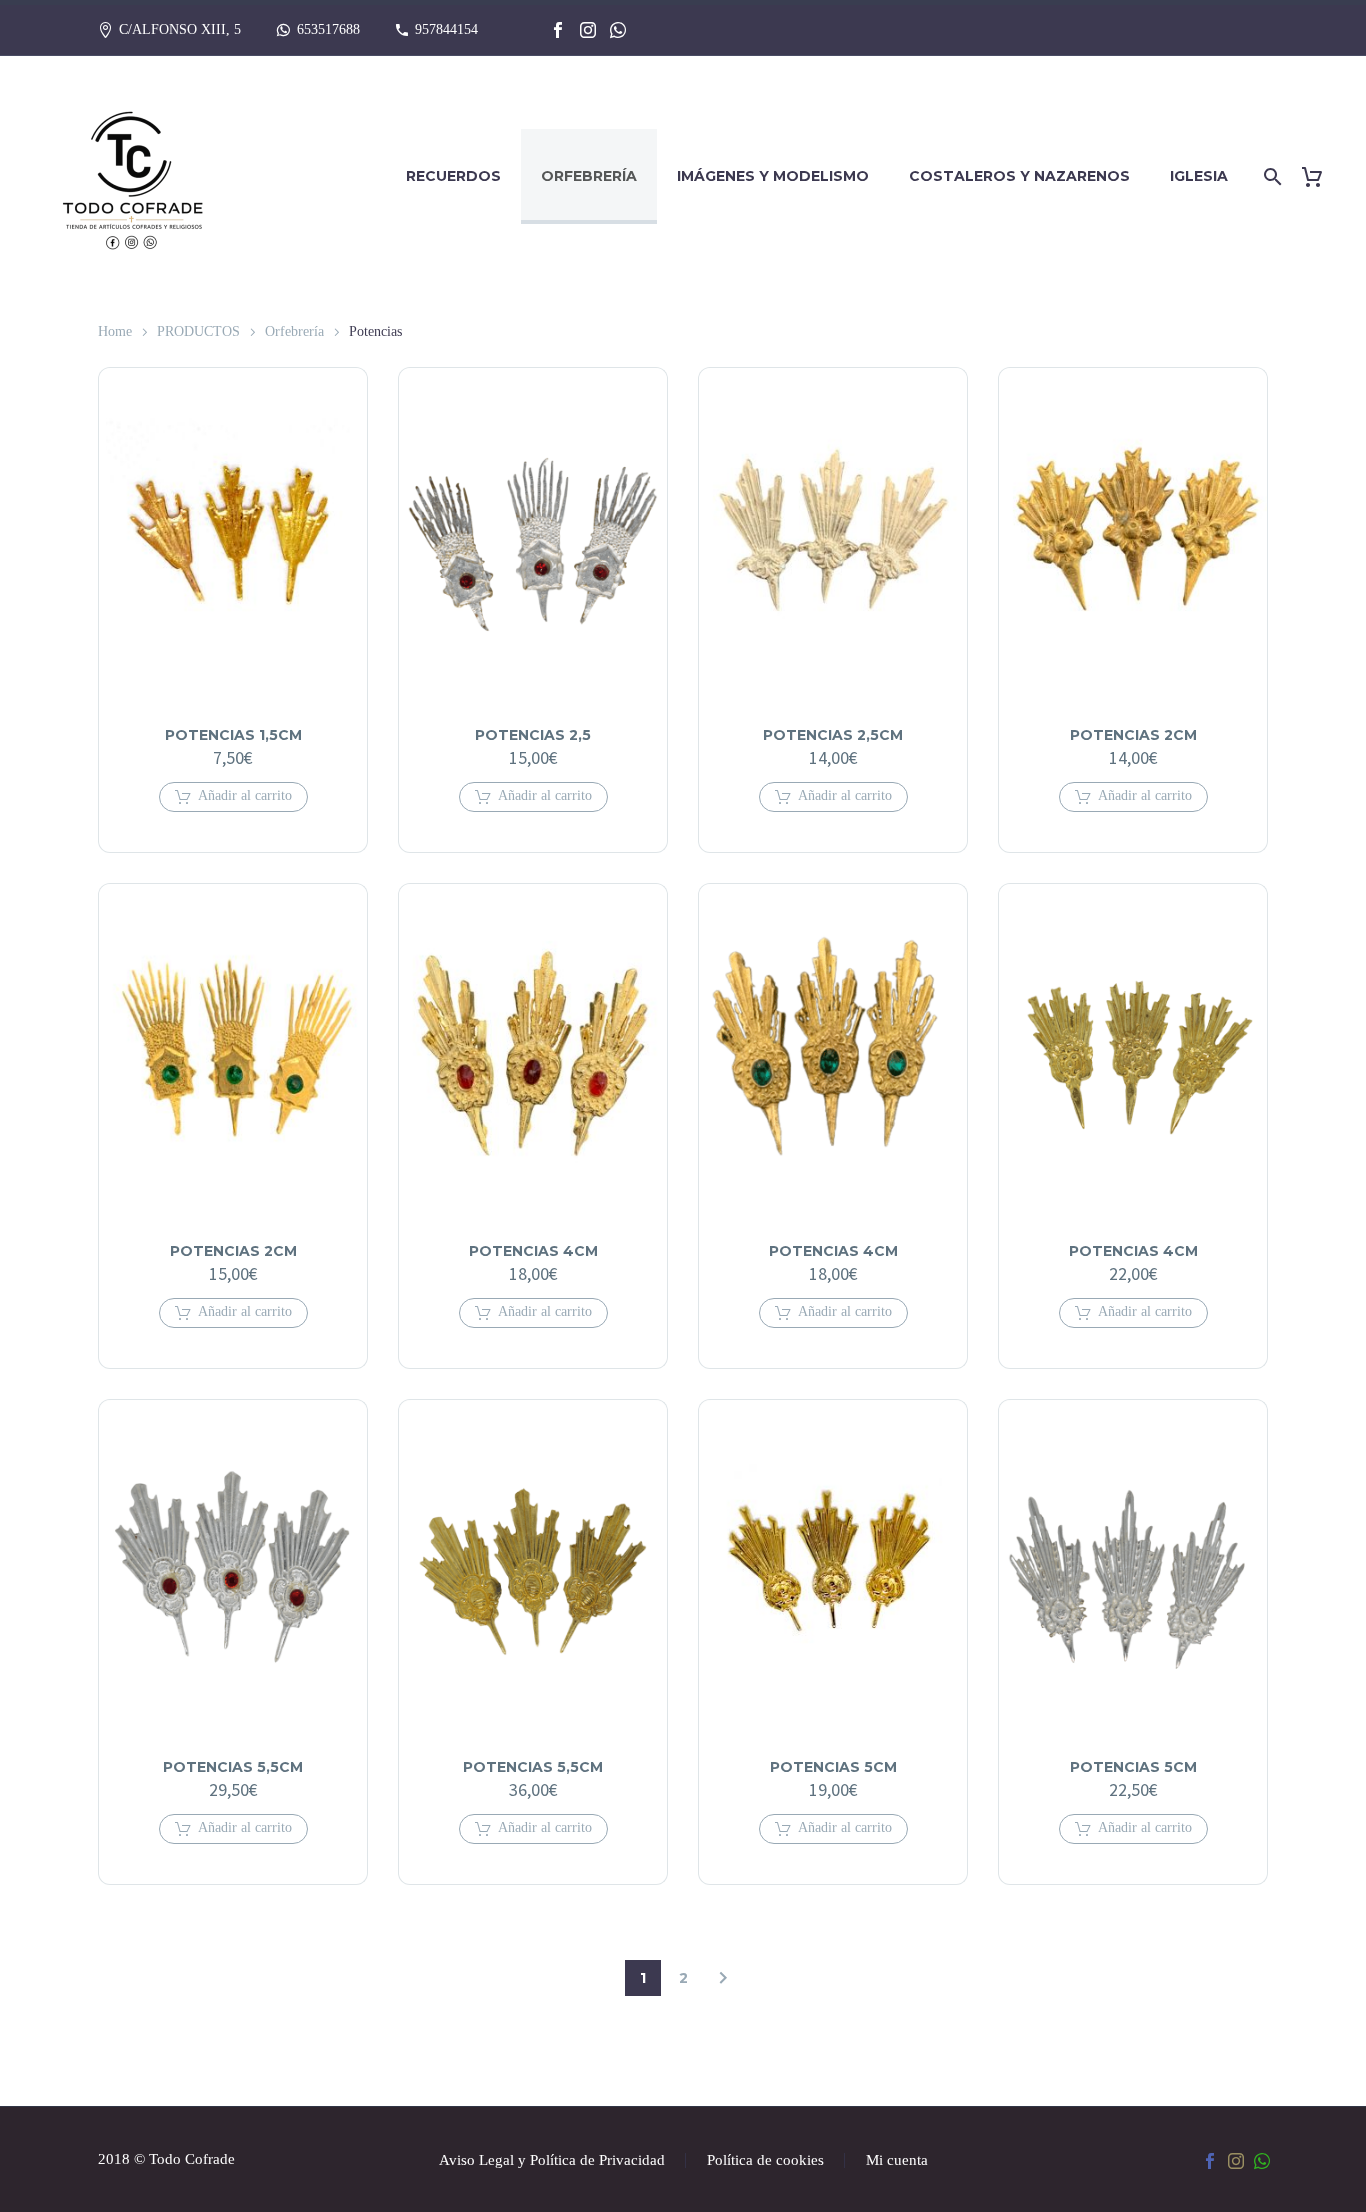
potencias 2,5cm (833, 735)
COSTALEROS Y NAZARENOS (1019, 176)
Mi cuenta (897, 2160)
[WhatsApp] (618, 30)
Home (115, 331)
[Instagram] (588, 30)
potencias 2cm (1133, 735)
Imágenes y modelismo (773, 176)
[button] (233, 797)
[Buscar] (1269, 176)
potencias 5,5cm (233, 1767)
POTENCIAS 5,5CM (533, 1767)
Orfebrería (589, 176)
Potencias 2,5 (533, 735)
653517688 (328, 29)
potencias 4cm (533, 1251)
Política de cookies (765, 2160)
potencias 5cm (833, 1767)
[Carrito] (1319, 176)
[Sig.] (723, 1978)
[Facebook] (558, 30)
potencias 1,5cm (233, 735)
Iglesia (1199, 176)
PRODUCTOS (198, 331)
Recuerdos (453, 176)
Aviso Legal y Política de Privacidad (552, 2160)
